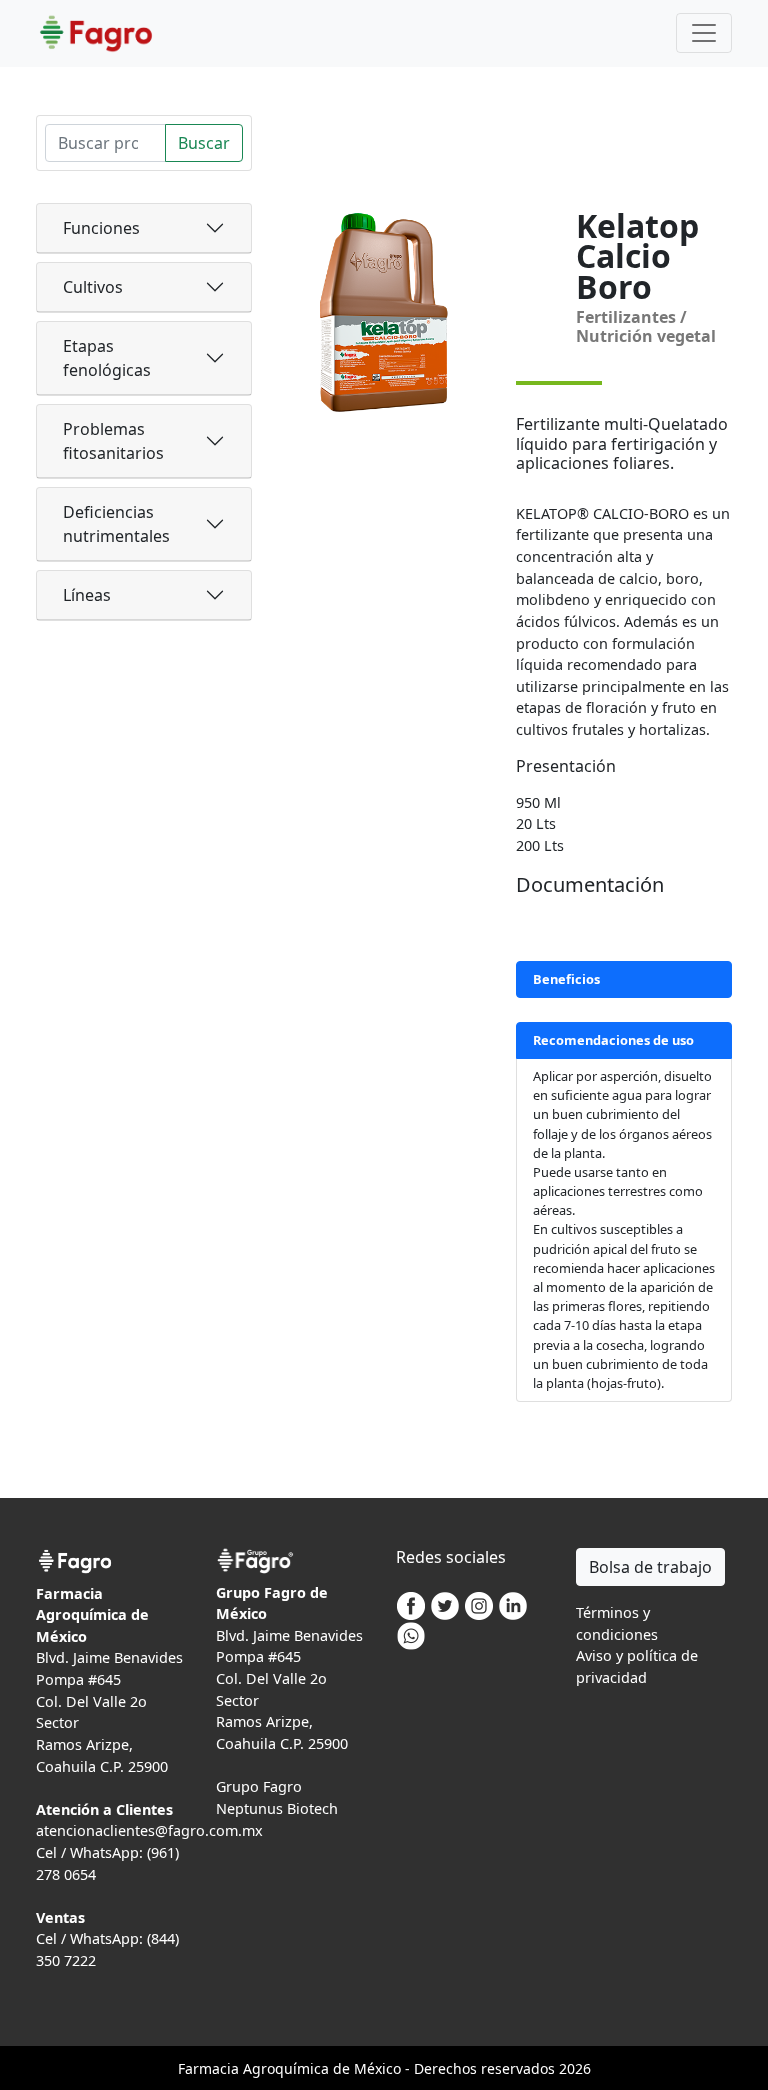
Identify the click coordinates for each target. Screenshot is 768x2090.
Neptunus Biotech (277, 1808)
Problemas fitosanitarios (113, 441)
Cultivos (93, 287)
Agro (259, 2068)
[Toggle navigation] (704, 33)
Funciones (101, 228)
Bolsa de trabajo (650, 1567)
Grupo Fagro (259, 1786)
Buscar (204, 143)
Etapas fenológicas (107, 358)
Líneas (87, 595)
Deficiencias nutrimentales (116, 524)
